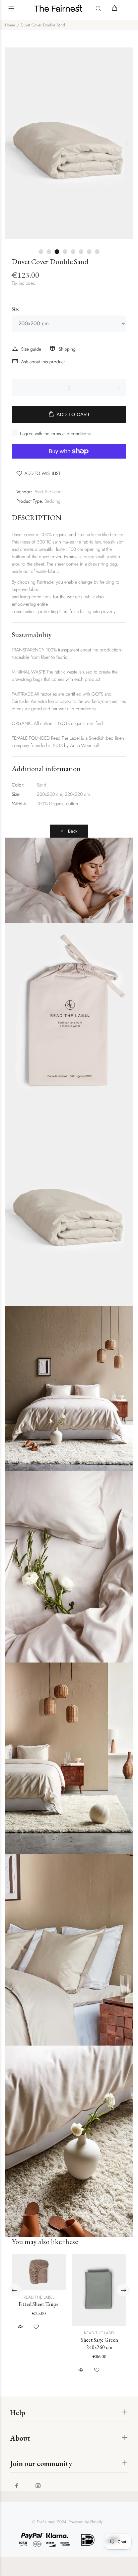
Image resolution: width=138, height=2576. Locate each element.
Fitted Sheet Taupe (39, 2304)
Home (10, 25)
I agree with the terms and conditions (55, 434)
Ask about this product (43, 362)
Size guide (31, 349)
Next (127, 143)
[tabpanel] (69, 143)
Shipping (67, 349)
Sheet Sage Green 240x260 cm (99, 2344)
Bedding (53, 501)
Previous (11, 143)
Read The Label (48, 492)
